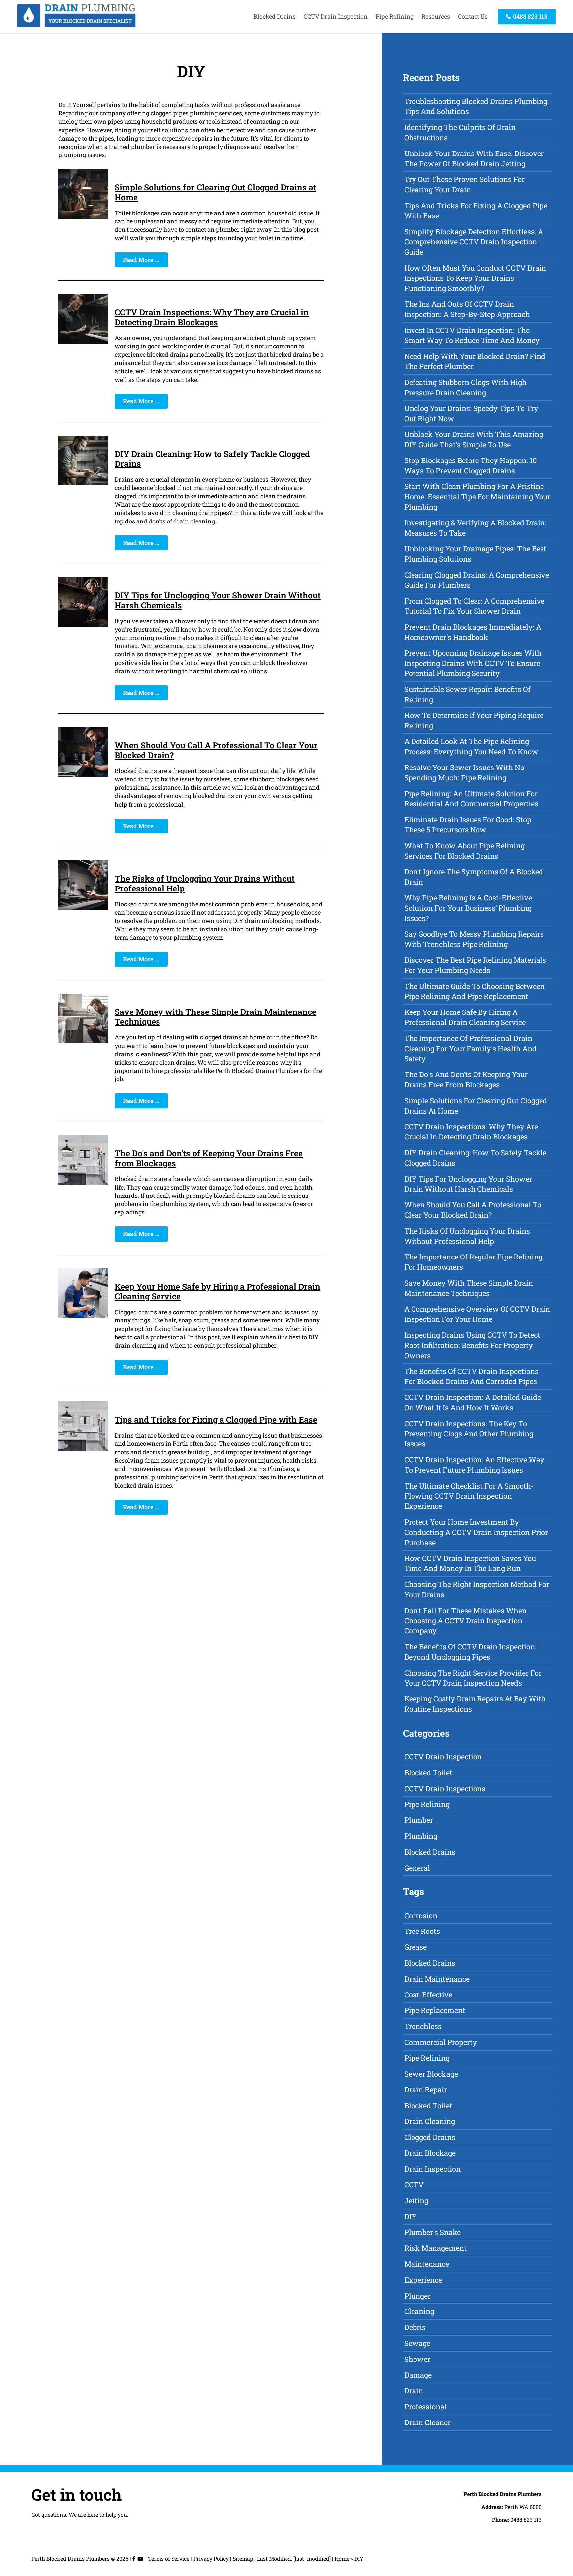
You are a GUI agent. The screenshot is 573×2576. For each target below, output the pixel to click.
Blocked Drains (275, 16)
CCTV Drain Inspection (336, 16)
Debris (415, 2327)
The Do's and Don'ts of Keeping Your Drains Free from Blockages (209, 1158)
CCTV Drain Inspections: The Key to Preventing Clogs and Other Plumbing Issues (469, 1434)
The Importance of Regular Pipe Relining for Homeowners (473, 1262)
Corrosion (421, 1915)
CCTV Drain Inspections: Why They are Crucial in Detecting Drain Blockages (212, 317)
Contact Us (473, 16)
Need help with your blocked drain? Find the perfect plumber (475, 361)
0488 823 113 (530, 16)
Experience (423, 2280)
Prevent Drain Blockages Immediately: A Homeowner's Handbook (473, 632)
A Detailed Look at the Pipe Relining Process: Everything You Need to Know (471, 746)
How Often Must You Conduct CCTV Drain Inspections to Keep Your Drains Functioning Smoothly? (475, 278)
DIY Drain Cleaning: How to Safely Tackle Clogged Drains (212, 459)
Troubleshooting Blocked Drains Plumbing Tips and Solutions (476, 106)
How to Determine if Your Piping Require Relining (474, 720)
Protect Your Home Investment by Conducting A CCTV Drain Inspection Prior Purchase (476, 1532)
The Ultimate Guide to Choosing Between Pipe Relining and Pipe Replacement (475, 991)
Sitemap (243, 2559)
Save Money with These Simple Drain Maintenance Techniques (216, 1017)
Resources (436, 16)
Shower (417, 2359)
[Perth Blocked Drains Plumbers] (76, 25)
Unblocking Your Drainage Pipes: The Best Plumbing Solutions (475, 554)
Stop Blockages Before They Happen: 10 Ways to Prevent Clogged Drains (471, 465)
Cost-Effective (428, 1995)
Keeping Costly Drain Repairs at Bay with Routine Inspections (475, 1704)
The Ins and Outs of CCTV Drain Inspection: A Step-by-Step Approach (467, 309)
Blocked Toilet (428, 1773)
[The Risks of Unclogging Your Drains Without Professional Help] (83, 908)
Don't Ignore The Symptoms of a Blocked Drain (474, 877)
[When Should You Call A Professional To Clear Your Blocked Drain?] (83, 774)
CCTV (414, 2185)
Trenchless (423, 2026)
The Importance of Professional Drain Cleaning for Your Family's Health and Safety (470, 1048)
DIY (411, 2216)
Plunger (417, 2296)
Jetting (416, 2201)
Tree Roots (422, 1931)
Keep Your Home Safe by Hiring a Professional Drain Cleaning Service (218, 1291)
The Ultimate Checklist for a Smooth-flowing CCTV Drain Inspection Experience (469, 1496)
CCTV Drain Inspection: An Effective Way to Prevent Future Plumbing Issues (474, 1465)
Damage (418, 2375)
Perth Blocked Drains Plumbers (71, 2559)
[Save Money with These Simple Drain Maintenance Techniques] (83, 1041)
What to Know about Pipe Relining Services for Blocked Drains (464, 851)
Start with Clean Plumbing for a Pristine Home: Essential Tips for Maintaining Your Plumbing (477, 496)
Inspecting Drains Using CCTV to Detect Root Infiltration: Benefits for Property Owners (472, 1345)
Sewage (417, 2343)
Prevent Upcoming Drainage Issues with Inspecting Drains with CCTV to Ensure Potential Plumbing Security (473, 663)
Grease (415, 1947)
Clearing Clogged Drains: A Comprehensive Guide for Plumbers (477, 580)
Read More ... (141, 260)
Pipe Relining (395, 16)
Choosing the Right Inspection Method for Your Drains (477, 1589)
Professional (425, 2406)
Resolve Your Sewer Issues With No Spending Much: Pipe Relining (464, 772)
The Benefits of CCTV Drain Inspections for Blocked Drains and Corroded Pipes (471, 1376)
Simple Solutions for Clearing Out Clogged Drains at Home (216, 192)
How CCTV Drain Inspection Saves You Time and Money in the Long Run (470, 1563)
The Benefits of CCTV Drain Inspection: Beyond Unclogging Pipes (470, 1652)
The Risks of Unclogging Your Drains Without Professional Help (205, 883)
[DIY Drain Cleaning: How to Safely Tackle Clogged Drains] (83, 483)
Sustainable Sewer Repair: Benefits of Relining (467, 694)
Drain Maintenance (437, 1979)
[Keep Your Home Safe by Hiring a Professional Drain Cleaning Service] (83, 1316)
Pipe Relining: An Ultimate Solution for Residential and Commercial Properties (471, 799)
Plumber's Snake (432, 2232)
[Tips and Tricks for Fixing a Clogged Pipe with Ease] (83, 1449)
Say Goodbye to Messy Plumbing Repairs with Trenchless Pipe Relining (474, 939)
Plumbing (421, 1836)
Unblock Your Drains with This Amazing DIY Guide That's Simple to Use (474, 439)
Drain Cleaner (427, 2422)
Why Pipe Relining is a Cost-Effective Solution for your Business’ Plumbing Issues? (468, 908)
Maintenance (427, 2264)
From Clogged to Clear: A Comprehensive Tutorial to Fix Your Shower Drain (474, 606)
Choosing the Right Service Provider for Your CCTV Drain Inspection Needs (473, 1678)
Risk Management (435, 2248)
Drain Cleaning (430, 2121)
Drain (414, 2391)
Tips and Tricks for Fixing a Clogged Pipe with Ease (216, 1419)
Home (342, 2559)
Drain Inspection (432, 2169)
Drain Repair (426, 2089)
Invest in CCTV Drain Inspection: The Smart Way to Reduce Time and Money (472, 335)
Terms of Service (169, 2559)
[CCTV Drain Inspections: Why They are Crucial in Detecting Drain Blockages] (83, 341)
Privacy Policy (211, 2559)
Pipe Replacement (435, 2010)
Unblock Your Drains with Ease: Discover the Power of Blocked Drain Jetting (474, 158)
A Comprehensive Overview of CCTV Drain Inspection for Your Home (477, 1314)
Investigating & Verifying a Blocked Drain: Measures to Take (475, 528)
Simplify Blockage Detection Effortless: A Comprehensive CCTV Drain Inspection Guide (474, 242)
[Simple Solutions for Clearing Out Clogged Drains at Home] (83, 216)
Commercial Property (441, 2042)
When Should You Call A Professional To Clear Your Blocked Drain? (216, 750)
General (417, 1868)
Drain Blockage (430, 2153)
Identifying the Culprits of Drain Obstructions (460, 132)
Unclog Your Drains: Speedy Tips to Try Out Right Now (471, 413)
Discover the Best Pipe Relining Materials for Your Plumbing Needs (475, 965)
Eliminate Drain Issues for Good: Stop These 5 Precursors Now (468, 825)
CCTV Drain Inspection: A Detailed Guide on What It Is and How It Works (473, 1402)
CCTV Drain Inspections (445, 1788)
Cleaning (419, 2311)
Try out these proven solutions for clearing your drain (464, 184)
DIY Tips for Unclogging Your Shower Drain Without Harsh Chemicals (218, 600)
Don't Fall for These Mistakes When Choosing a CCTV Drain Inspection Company (465, 1621)
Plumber (419, 1820)
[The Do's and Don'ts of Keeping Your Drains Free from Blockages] (83, 1183)
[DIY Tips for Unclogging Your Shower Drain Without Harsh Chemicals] (83, 625)
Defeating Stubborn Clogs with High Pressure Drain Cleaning (465, 387)
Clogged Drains (430, 2137)
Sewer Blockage (431, 2074)
